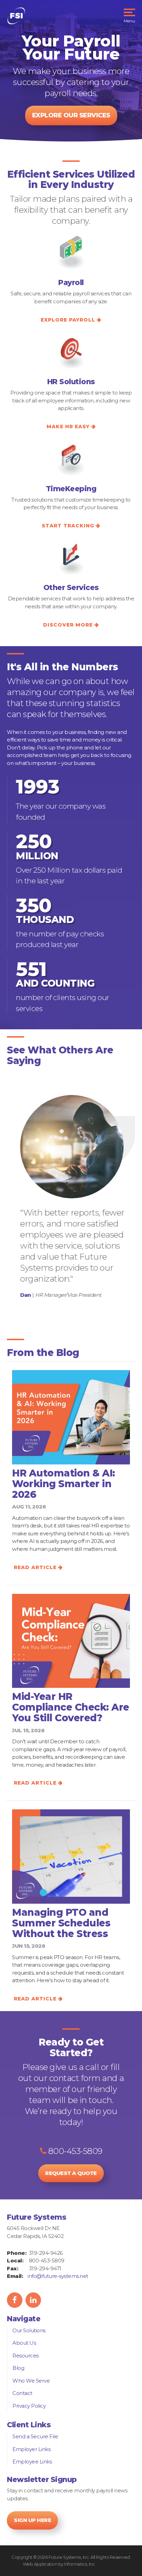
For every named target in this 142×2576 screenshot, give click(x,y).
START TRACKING (68, 526)
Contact (22, 2393)
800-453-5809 (74, 2151)
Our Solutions (29, 2330)
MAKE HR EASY (68, 427)
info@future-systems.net (58, 2276)
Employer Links (31, 2449)
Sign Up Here (32, 2520)
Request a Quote (71, 2173)
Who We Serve (31, 2381)
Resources (26, 2356)
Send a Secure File (35, 2436)
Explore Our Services (71, 115)
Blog (18, 2368)
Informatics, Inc (79, 2564)
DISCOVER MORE (68, 625)
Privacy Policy (29, 2406)
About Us (24, 2343)
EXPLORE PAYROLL (68, 320)
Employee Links (32, 2462)
